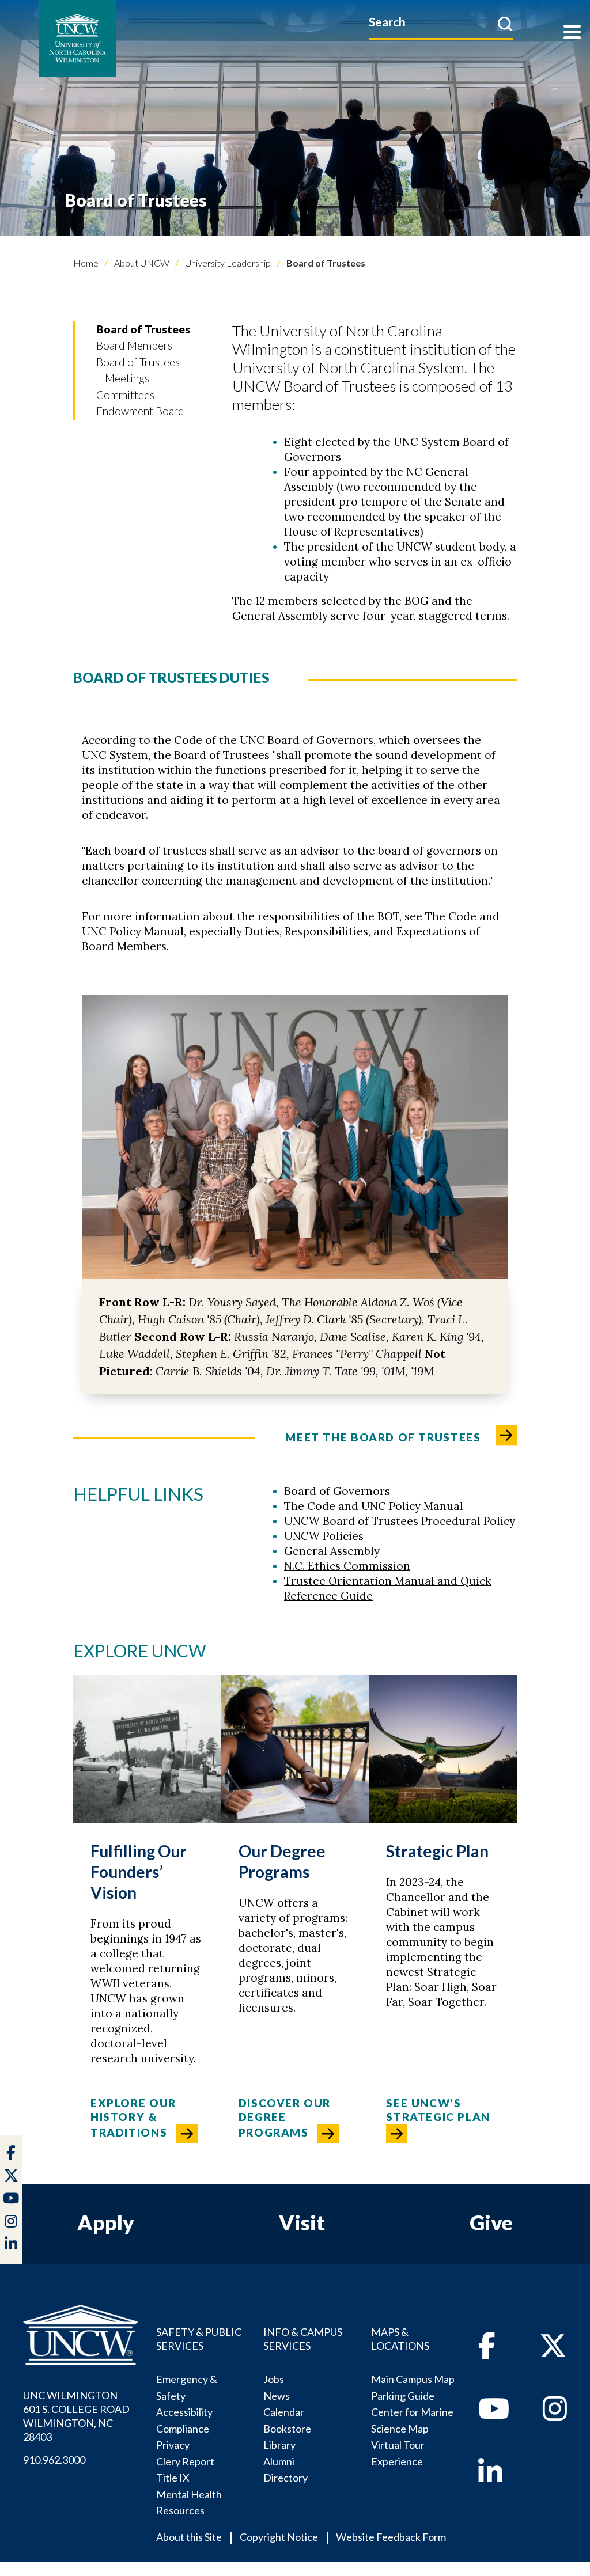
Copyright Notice (279, 2537)
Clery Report (185, 2461)
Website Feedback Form (391, 2537)
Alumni (279, 2461)
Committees (125, 395)
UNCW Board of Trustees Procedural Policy (400, 1521)
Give (491, 2222)
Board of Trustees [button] (143, 329)
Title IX (173, 2478)
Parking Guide (403, 2396)
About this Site (189, 2537)
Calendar (284, 2412)
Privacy (173, 2445)
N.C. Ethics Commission (347, 1566)
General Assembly (332, 1551)
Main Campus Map (413, 2379)
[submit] (505, 24)
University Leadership (227, 263)
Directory (285, 2478)
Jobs (274, 2379)
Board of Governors (337, 1491)
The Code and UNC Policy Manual (374, 1506)
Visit (302, 2222)
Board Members (134, 345)
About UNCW (141, 263)
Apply (106, 2222)
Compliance (183, 2429)
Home (86, 263)
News (277, 2396)
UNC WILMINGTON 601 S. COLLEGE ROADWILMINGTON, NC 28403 (76, 2416)
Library (279, 2445)
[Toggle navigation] (572, 33)
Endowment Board (140, 411)
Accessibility (184, 2412)
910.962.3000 (54, 2460)
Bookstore (287, 2429)
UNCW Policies (324, 1536)
